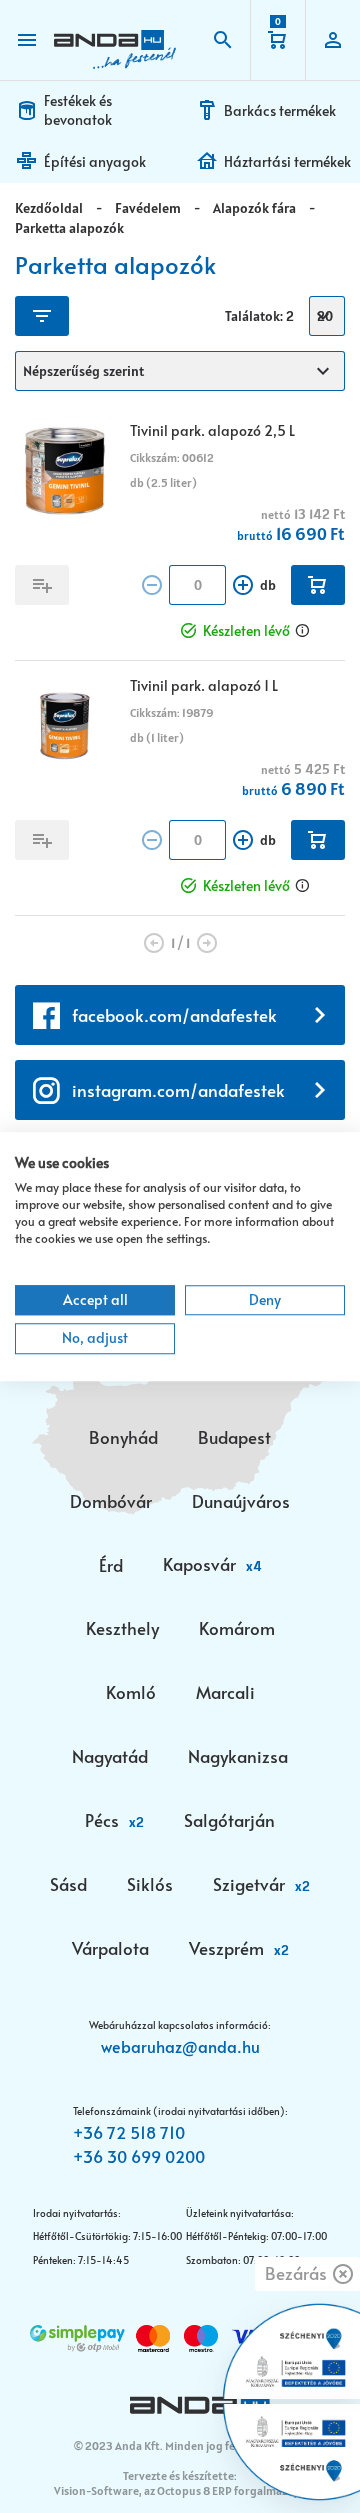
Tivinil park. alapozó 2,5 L (212, 430)
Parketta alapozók (69, 228)
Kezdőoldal (49, 208)
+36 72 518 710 (129, 2132)
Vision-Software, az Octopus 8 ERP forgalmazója (178, 2490)
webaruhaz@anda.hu (180, 2046)
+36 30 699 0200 (139, 2156)
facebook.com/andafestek (174, 1015)
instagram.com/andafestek (178, 1090)
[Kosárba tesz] (318, 585)
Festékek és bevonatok (78, 110)
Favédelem (148, 208)
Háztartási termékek (287, 161)
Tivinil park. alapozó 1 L (204, 685)
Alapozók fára (254, 208)
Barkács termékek (280, 110)
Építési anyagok (95, 161)
